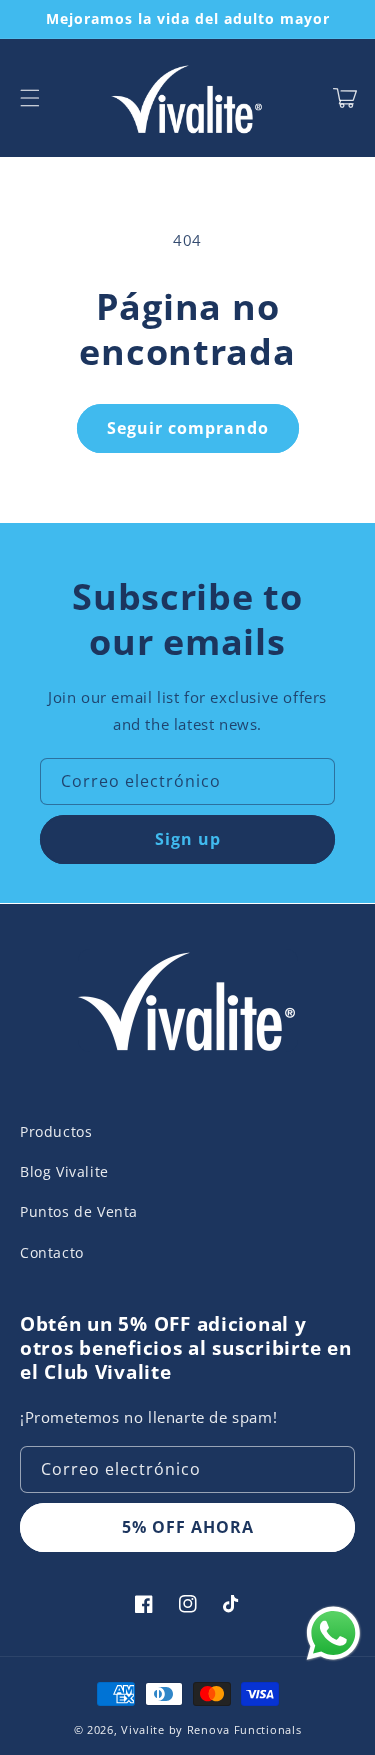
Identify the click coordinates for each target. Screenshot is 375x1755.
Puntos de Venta (79, 1211)
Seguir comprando (188, 428)
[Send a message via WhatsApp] (333, 1633)
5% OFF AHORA (188, 1527)
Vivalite (143, 1729)
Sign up (188, 839)
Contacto (52, 1252)
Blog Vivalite (64, 1171)
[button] (30, 98)
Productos (56, 1131)
